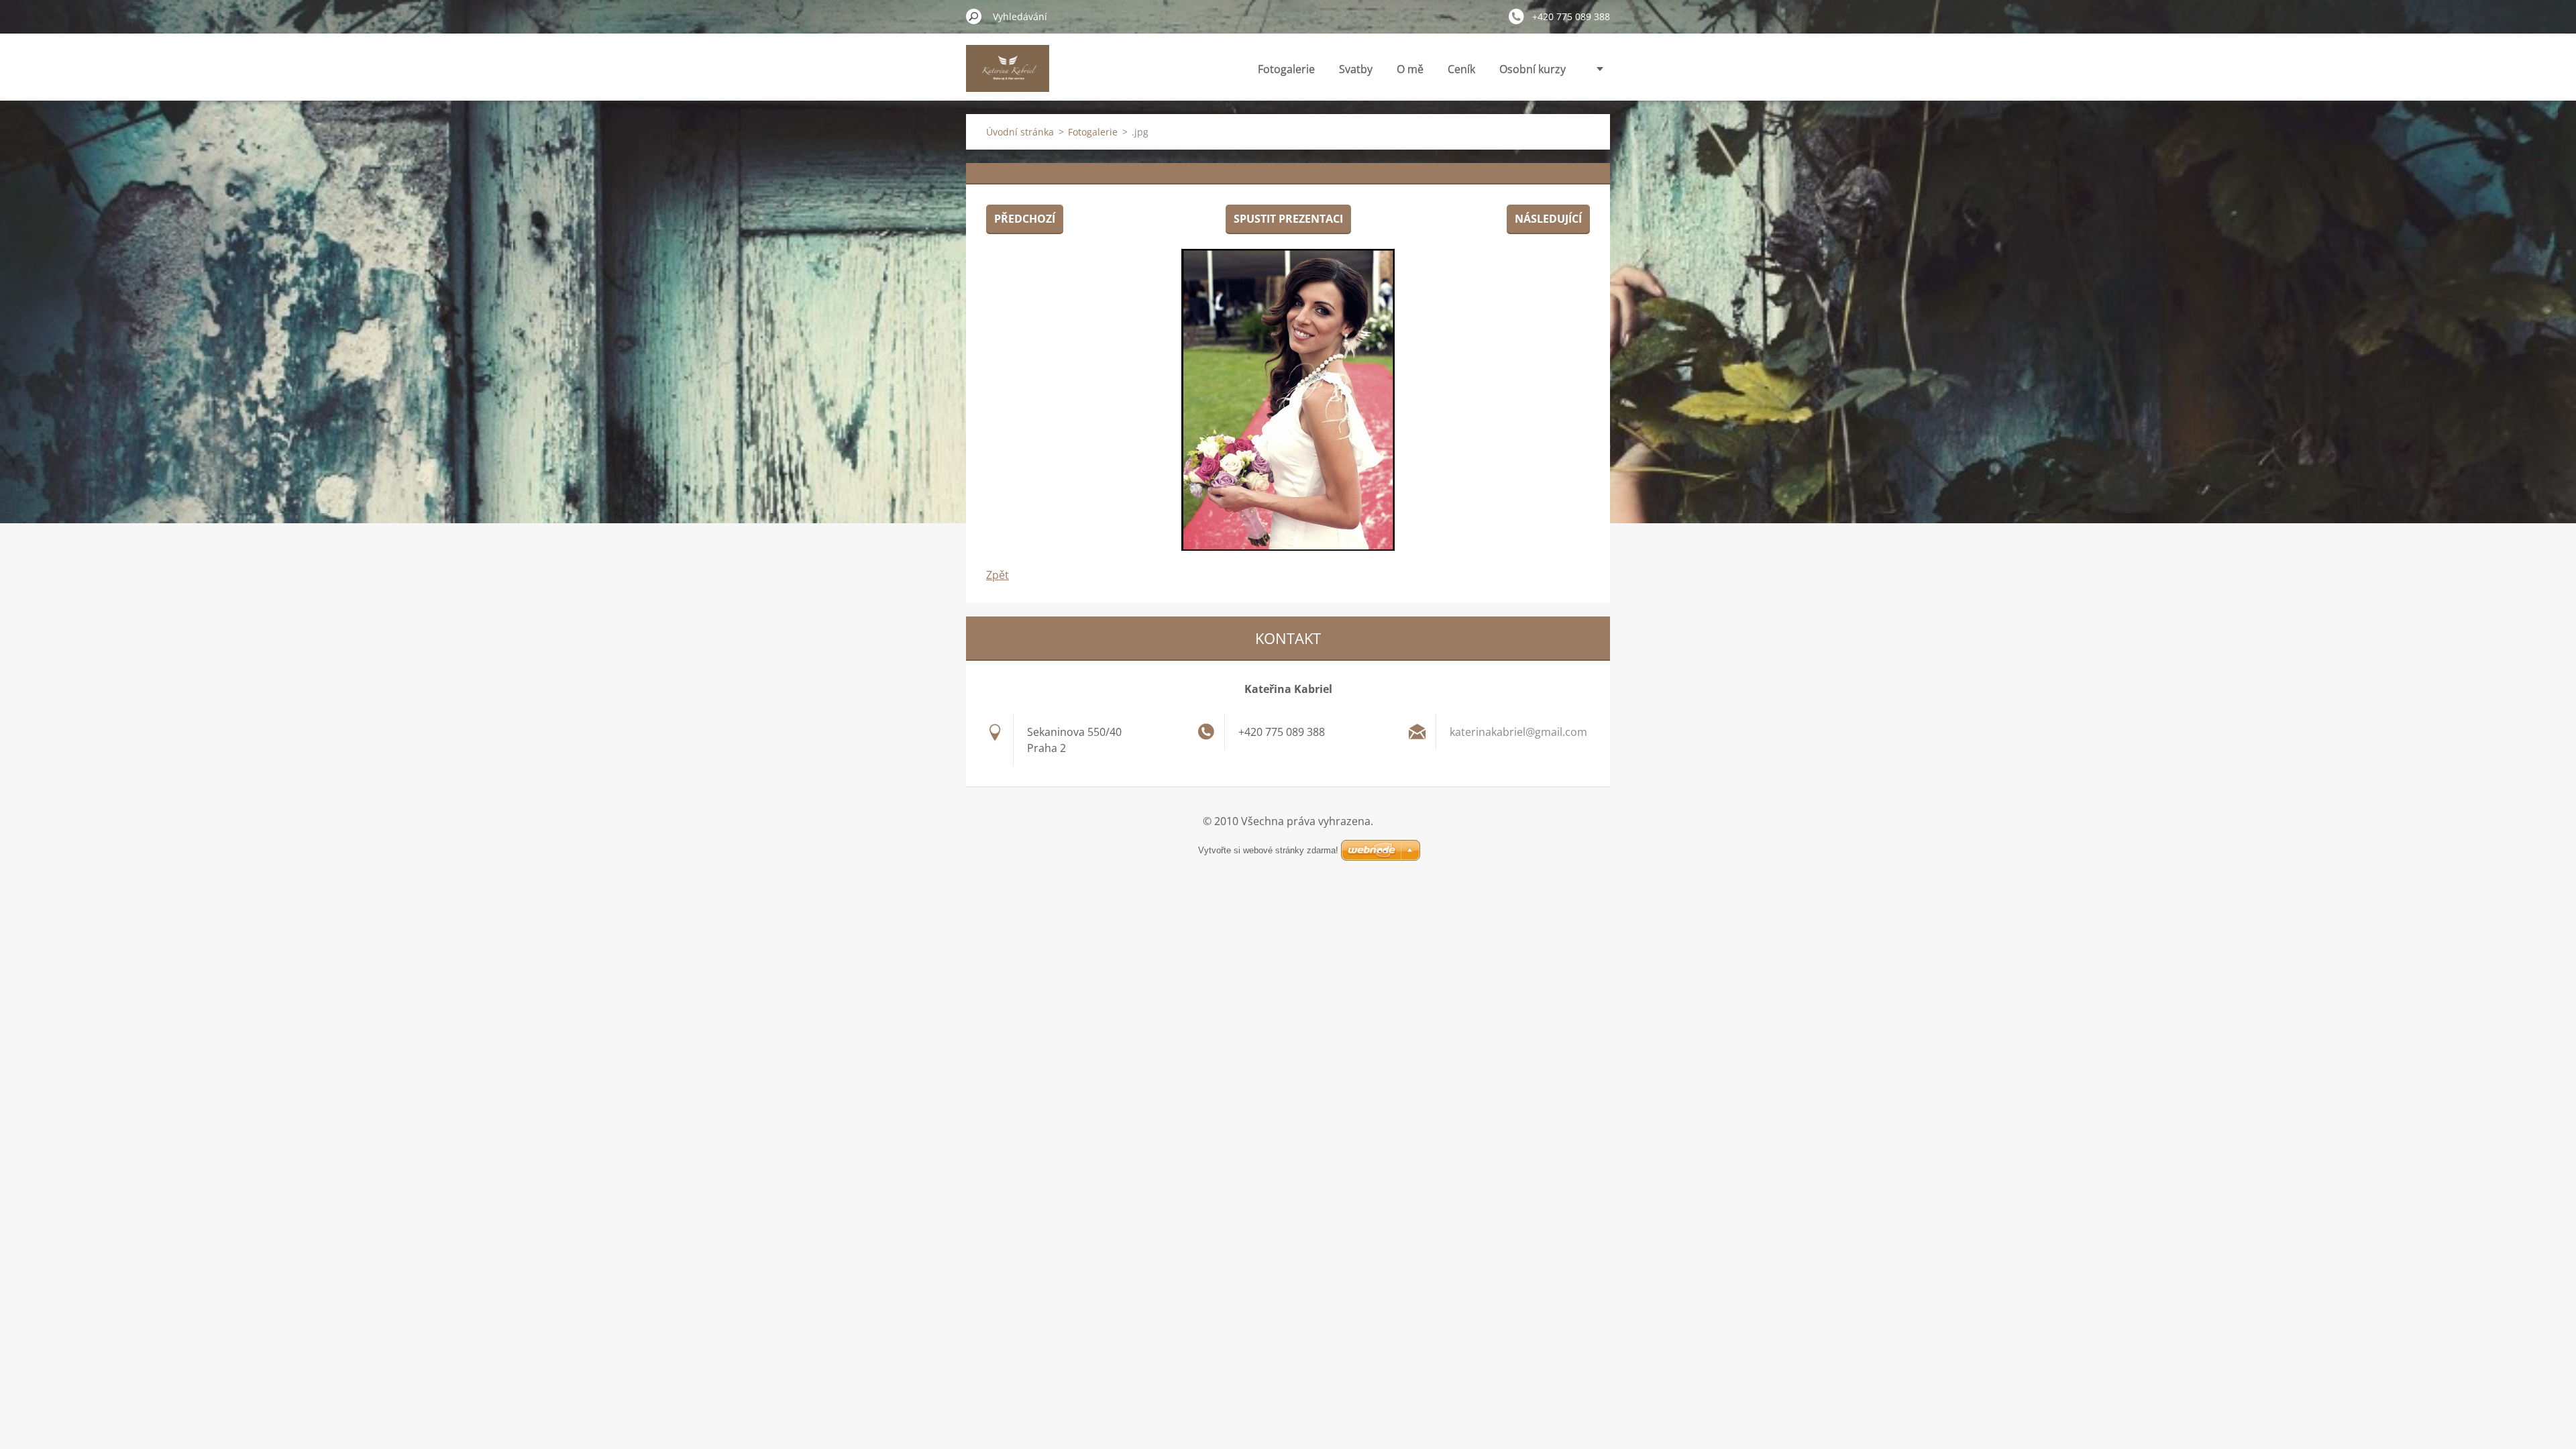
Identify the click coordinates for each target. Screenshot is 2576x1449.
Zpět (998, 575)
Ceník (1461, 69)
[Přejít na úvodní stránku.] (1008, 76)
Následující (1548, 219)
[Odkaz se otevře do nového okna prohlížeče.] (1288, 400)
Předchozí (1025, 219)
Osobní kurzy (1533, 69)
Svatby (1356, 69)
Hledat (974, 16)
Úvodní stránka (1020, 132)
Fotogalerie (1286, 69)
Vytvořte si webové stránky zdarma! (1268, 850)
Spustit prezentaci (1288, 219)
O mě (1410, 69)
